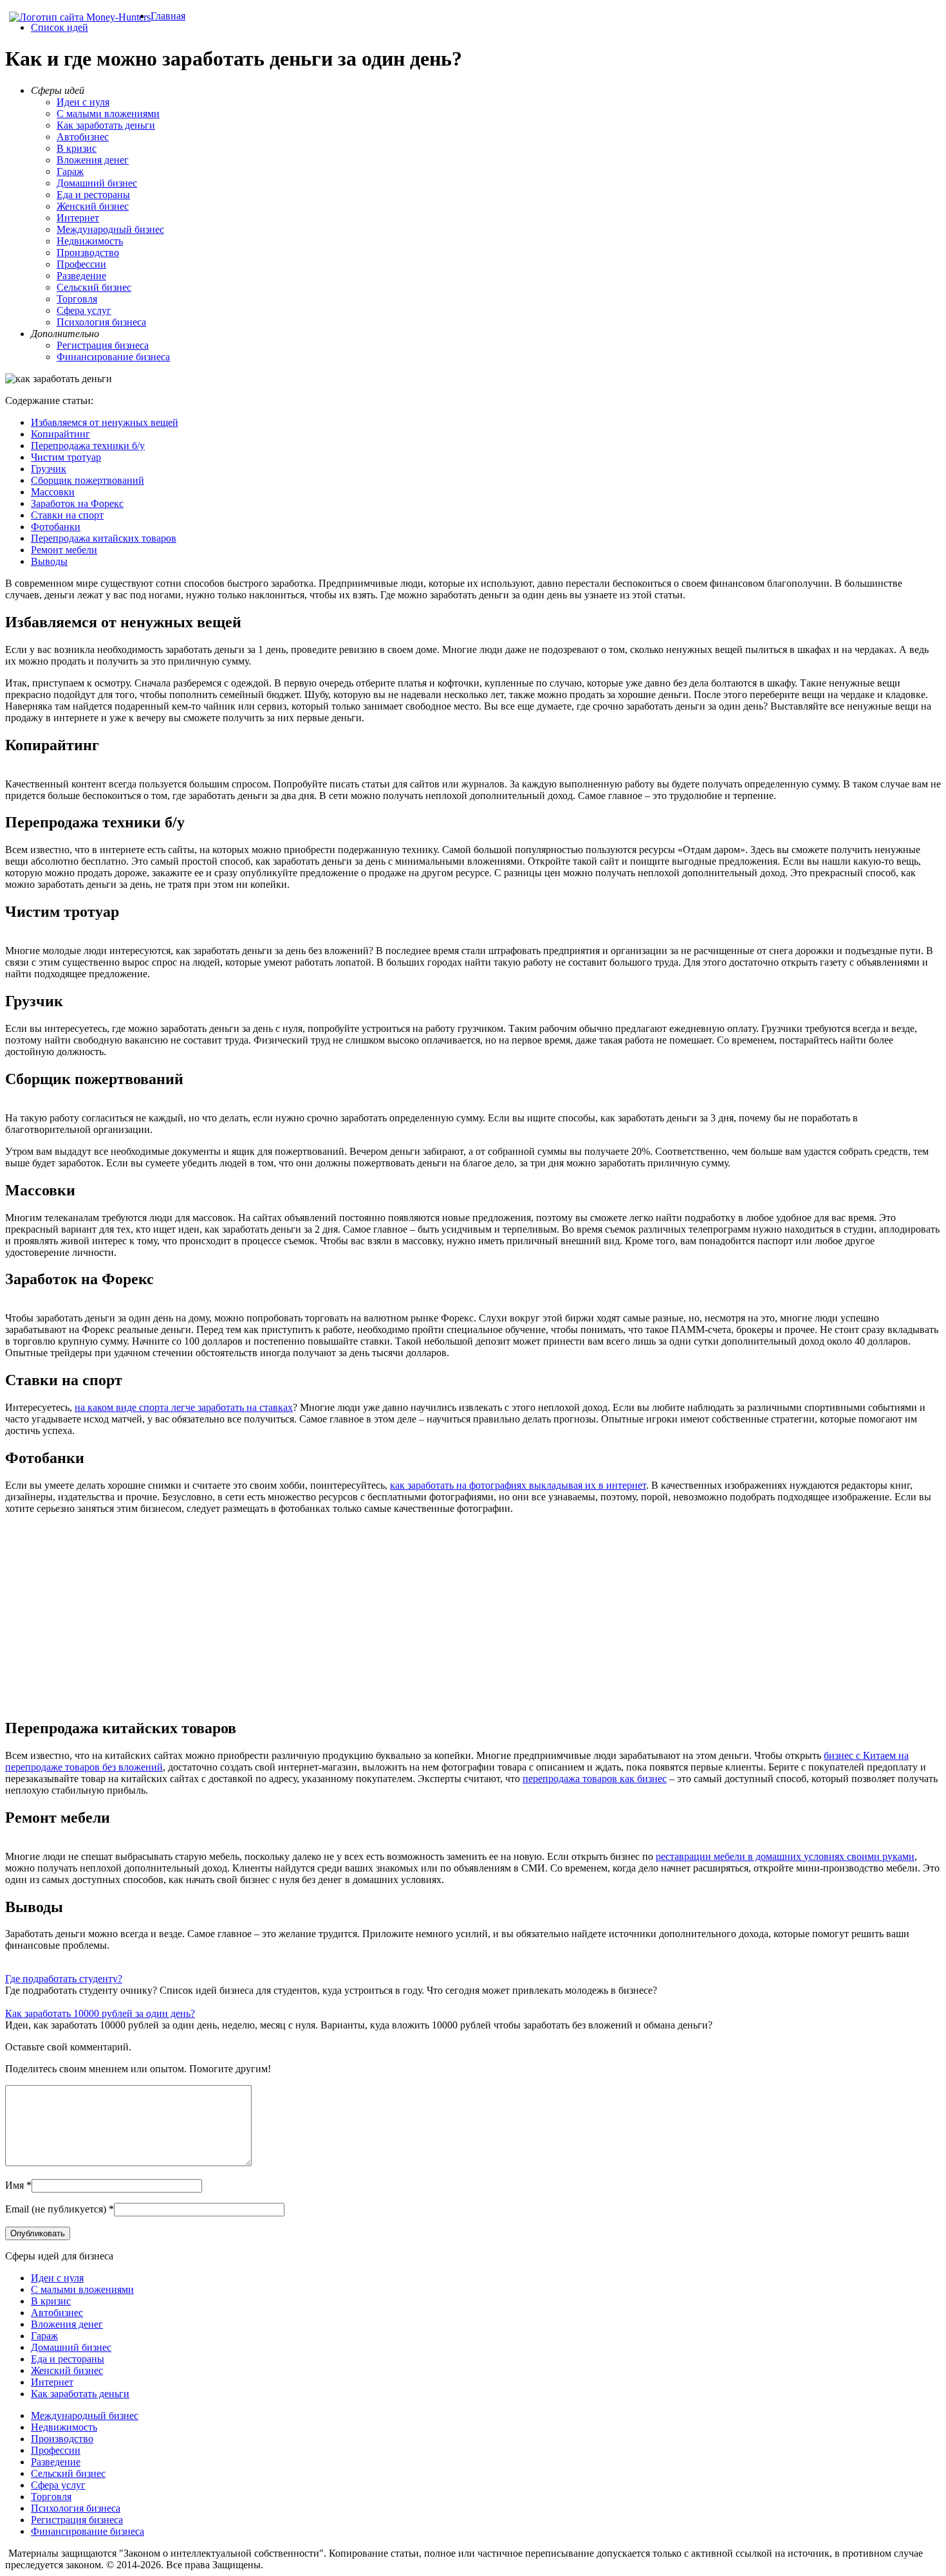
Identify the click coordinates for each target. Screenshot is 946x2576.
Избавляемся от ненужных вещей (105, 422)
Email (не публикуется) (56, 2209)
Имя (14, 2185)
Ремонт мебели (64, 550)
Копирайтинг (60, 434)
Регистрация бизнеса (103, 345)
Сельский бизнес (94, 287)
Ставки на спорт (67, 515)
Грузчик (49, 469)
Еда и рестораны (93, 195)
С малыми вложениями (108, 114)
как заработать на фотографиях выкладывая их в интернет (518, 1485)
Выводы (49, 561)
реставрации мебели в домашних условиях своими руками (785, 1856)
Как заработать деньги (106, 125)
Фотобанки (56, 527)
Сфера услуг (84, 310)
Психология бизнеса (101, 322)
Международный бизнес (110, 229)
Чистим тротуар (66, 457)
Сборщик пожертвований (88, 480)
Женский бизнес (93, 206)
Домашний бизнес (97, 183)
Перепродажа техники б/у (88, 446)
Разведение (81, 276)
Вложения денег (93, 160)
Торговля (77, 299)
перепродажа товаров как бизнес (595, 1779)
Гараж (70, 171)
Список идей (60, 27)
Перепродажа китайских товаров (104, 538)
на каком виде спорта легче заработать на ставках (184, 1407)
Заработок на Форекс (77, 503)
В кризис (77, 148)
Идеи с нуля (83, 102)
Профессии (81, 264)
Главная (168, 16)
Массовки (53, 492)
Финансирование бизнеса (113, 357)
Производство (88, 253)
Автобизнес (83, 137)
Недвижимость (90, 241)
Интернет (78, 218)
